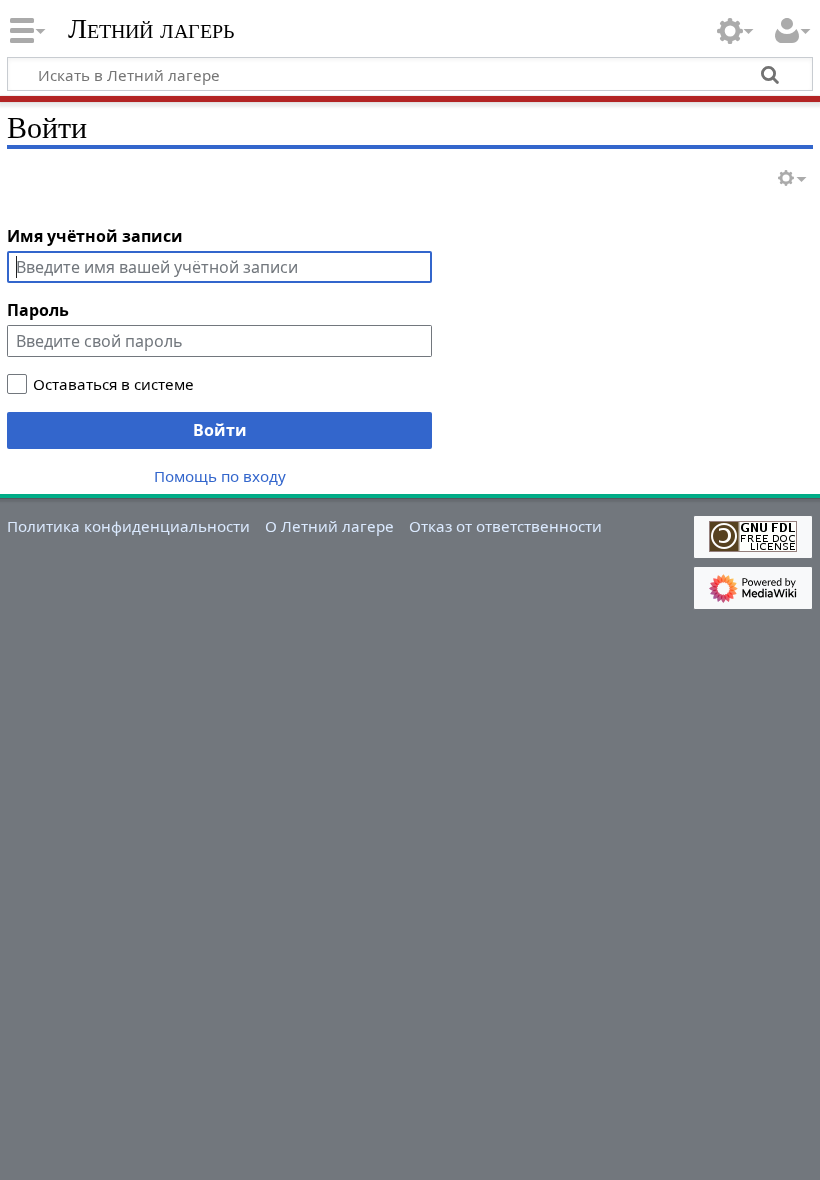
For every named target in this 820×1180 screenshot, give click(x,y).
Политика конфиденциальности (128, 526)
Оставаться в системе (113, 384)
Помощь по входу (220, 476)
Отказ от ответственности (505, 526)
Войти (220, 430)
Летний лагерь (151, 29)
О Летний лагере (329, 526)
